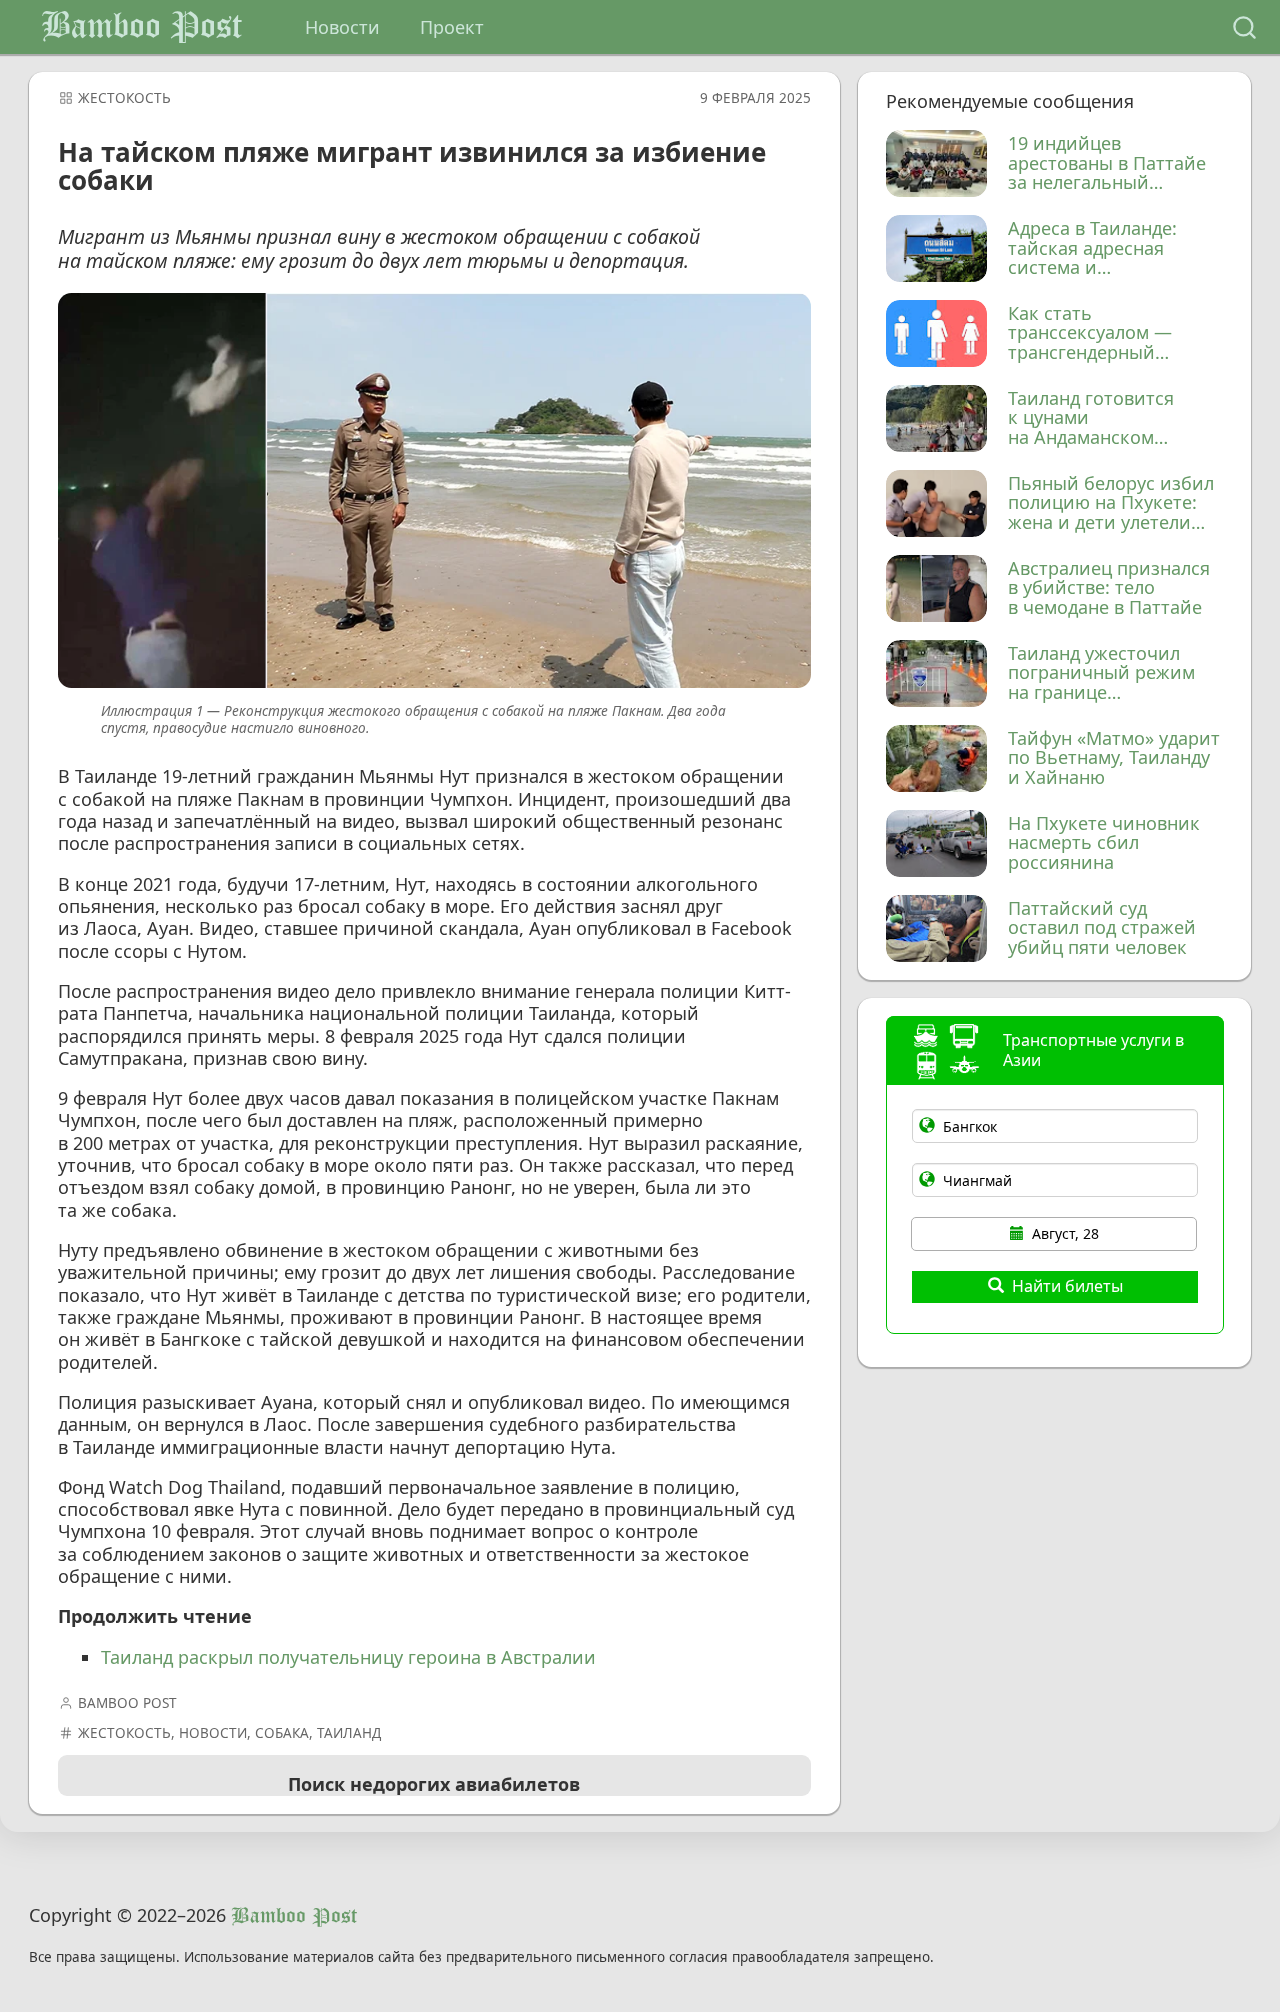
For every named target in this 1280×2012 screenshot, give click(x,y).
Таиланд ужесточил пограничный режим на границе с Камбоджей (1101, 673)
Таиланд (349, 1733)
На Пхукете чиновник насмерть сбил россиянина (1104, 843)
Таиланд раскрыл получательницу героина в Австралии (348, 1657)
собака (282, 1733)
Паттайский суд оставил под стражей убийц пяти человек (1102, 928)
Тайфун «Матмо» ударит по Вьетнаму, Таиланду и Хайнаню (1114, 758)
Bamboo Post (141, 27)
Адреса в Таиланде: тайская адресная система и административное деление (1093, 248)
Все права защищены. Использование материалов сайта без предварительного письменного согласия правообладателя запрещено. (481, 1957)
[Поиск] (1244, 27)
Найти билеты (1067, 1286)
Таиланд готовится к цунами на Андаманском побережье (1091, 418)
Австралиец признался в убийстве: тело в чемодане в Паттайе (1109, 588)
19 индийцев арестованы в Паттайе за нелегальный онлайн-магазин (1107, 163)
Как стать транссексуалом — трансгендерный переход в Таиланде (1095, 333)
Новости (342, 27)
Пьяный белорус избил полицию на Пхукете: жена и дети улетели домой (1111, 503)
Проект (452, 27)
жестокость (124, 98)
